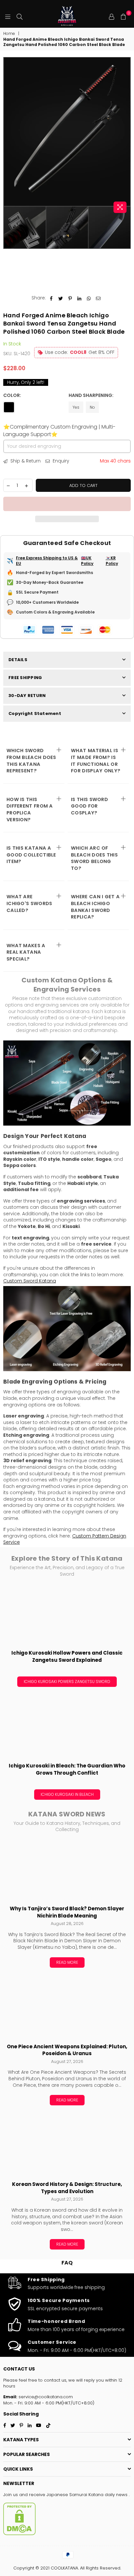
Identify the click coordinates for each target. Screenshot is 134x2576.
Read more (67, 1962)
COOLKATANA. (65, 2568)
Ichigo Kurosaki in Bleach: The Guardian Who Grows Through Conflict (67, 1769)
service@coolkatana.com (45, 2397)
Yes (76, 407)
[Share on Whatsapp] (89, 298)
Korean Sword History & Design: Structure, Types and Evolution (67, 2188)
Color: (13, 395)
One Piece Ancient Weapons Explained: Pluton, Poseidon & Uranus (67, 2050)
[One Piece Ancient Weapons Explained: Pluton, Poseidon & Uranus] (67, 2008)
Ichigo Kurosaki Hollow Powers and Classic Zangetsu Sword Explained (67, 1656)
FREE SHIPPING (25, 678)
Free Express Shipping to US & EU (47, 561)
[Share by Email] (98, 298)
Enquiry (60, 461)
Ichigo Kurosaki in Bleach (67, 1794)
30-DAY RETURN (27, 696)
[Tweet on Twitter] (61, 298)
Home (9, 34)
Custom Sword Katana (30, 1281)
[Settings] (112, 16)
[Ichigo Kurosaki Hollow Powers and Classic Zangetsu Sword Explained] (67, 1614)
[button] (67, 504)
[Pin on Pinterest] (70, 298)
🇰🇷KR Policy (112, 561)
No (92, 407)
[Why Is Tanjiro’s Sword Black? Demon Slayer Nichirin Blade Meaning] (67, 1870)
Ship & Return (25, 461)
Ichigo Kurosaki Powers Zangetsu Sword (67, 1682)
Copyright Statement (35, 713)
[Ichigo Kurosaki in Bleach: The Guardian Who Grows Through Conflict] (67, 1727)
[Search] (20, 16)
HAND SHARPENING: (92, 395)
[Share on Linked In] (80, 298)
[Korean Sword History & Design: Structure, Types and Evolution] (67, 2145)
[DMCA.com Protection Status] (20, 2534)
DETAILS (18, 660)
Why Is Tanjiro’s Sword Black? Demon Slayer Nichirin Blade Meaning (67, 1912)
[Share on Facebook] (51, 298)
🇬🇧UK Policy (87, 561)
